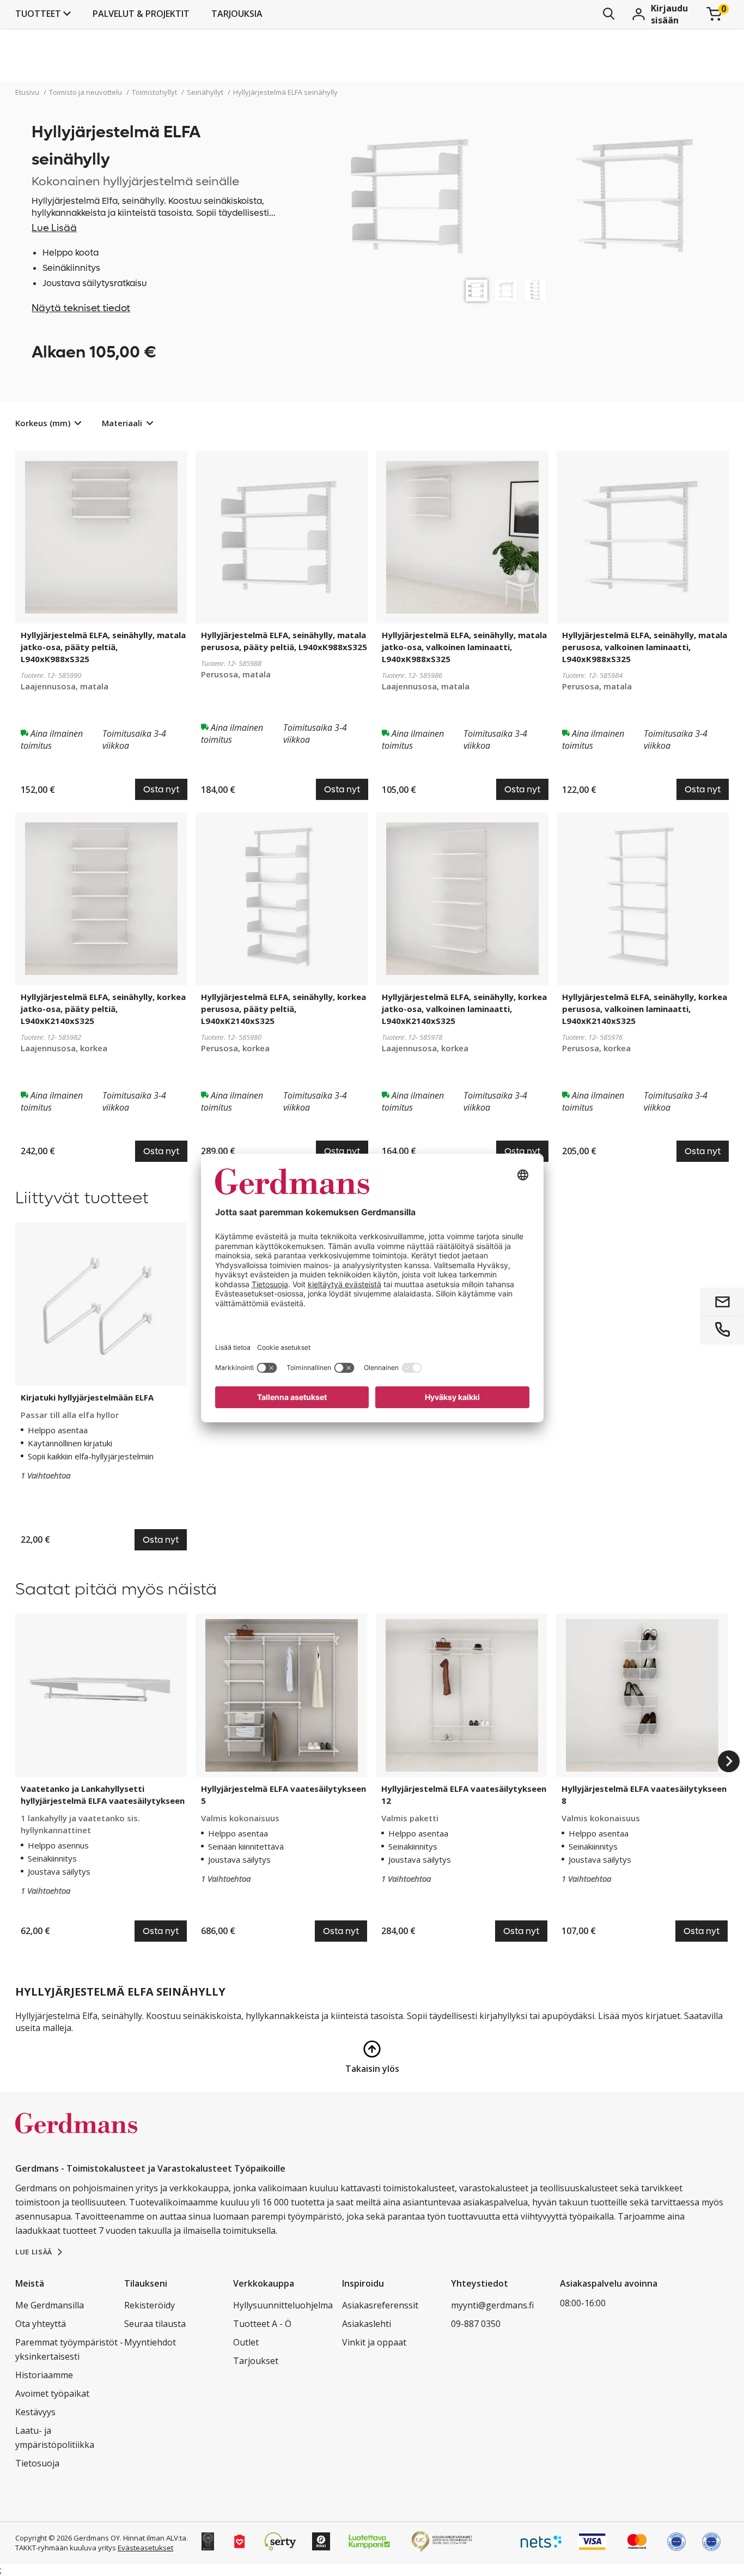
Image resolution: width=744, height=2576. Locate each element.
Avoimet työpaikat (52, 2393)
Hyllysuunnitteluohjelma (283, 2305)
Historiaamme (44, 2375)
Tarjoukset (256, 2361)
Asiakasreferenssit (380, 2305)
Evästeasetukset (145, 2548)
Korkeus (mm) (43, 423)
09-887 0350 (476, 2324)
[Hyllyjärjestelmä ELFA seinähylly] (477, 290)
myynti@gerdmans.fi (492, 2305)
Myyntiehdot (150, 2342)
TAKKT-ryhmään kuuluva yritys (66, 2548)
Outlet (246, 2342)
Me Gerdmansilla (50, 2305)
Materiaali (122, 423)
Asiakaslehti (367, 2324)
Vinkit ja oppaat (374, 2342)
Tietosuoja (37, 2463)
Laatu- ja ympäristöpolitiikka (55, 2438)
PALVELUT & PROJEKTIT (141, 14)
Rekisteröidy (150, 2305)
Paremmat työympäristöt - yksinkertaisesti (69, 2349)
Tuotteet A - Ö (262, 2324)
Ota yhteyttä (41, 2324)
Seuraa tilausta (155, 2324)
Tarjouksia (237, 14)
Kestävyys (35, 2412)
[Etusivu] (76, 2135)
